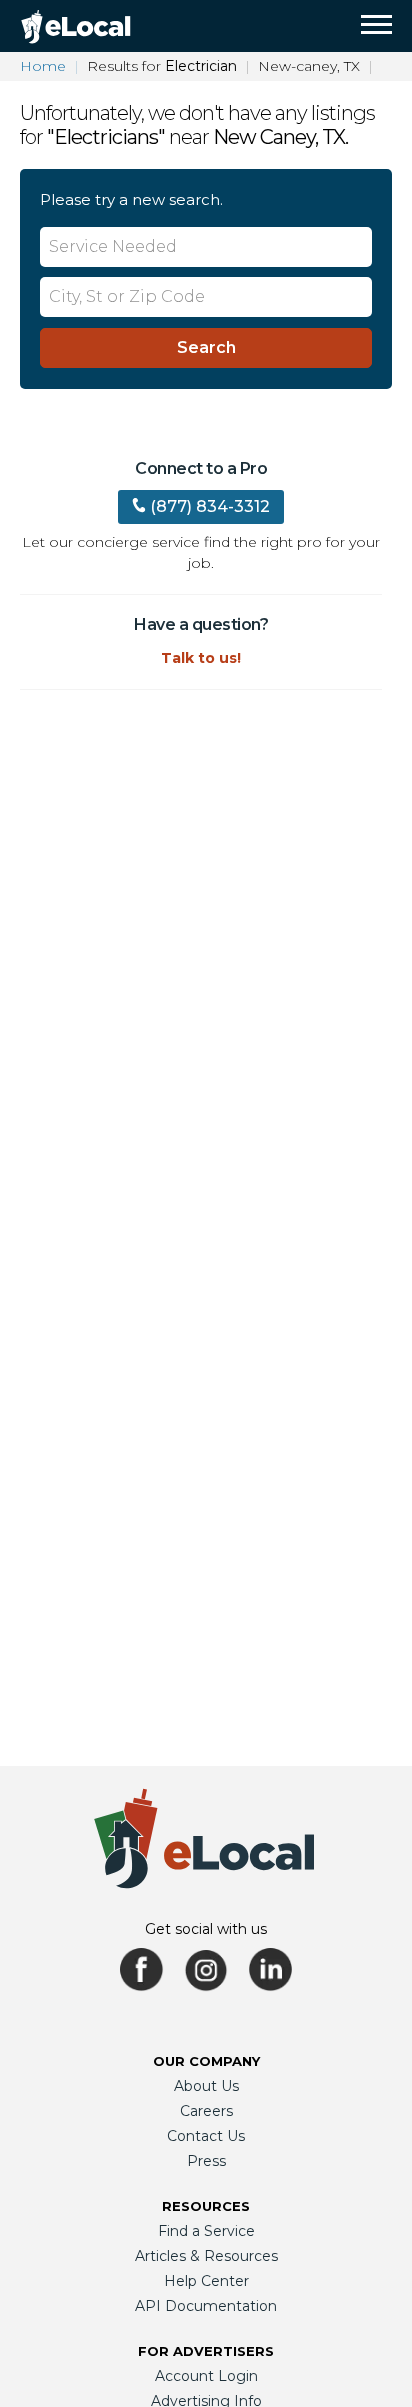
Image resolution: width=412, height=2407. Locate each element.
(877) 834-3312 (210, 506)
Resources (206, 2206)
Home (43, 66)
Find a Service (206, 2231)
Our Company (206, 2061)
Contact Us (206, 2136)
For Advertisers (206, 2351)
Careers (206, 2111)
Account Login (206, 2376)
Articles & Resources (206, 2256)
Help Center (206, 2281)
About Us (206, 2086)
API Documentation (206, 2306)
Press (206, 2161)
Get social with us (206, 1929)
